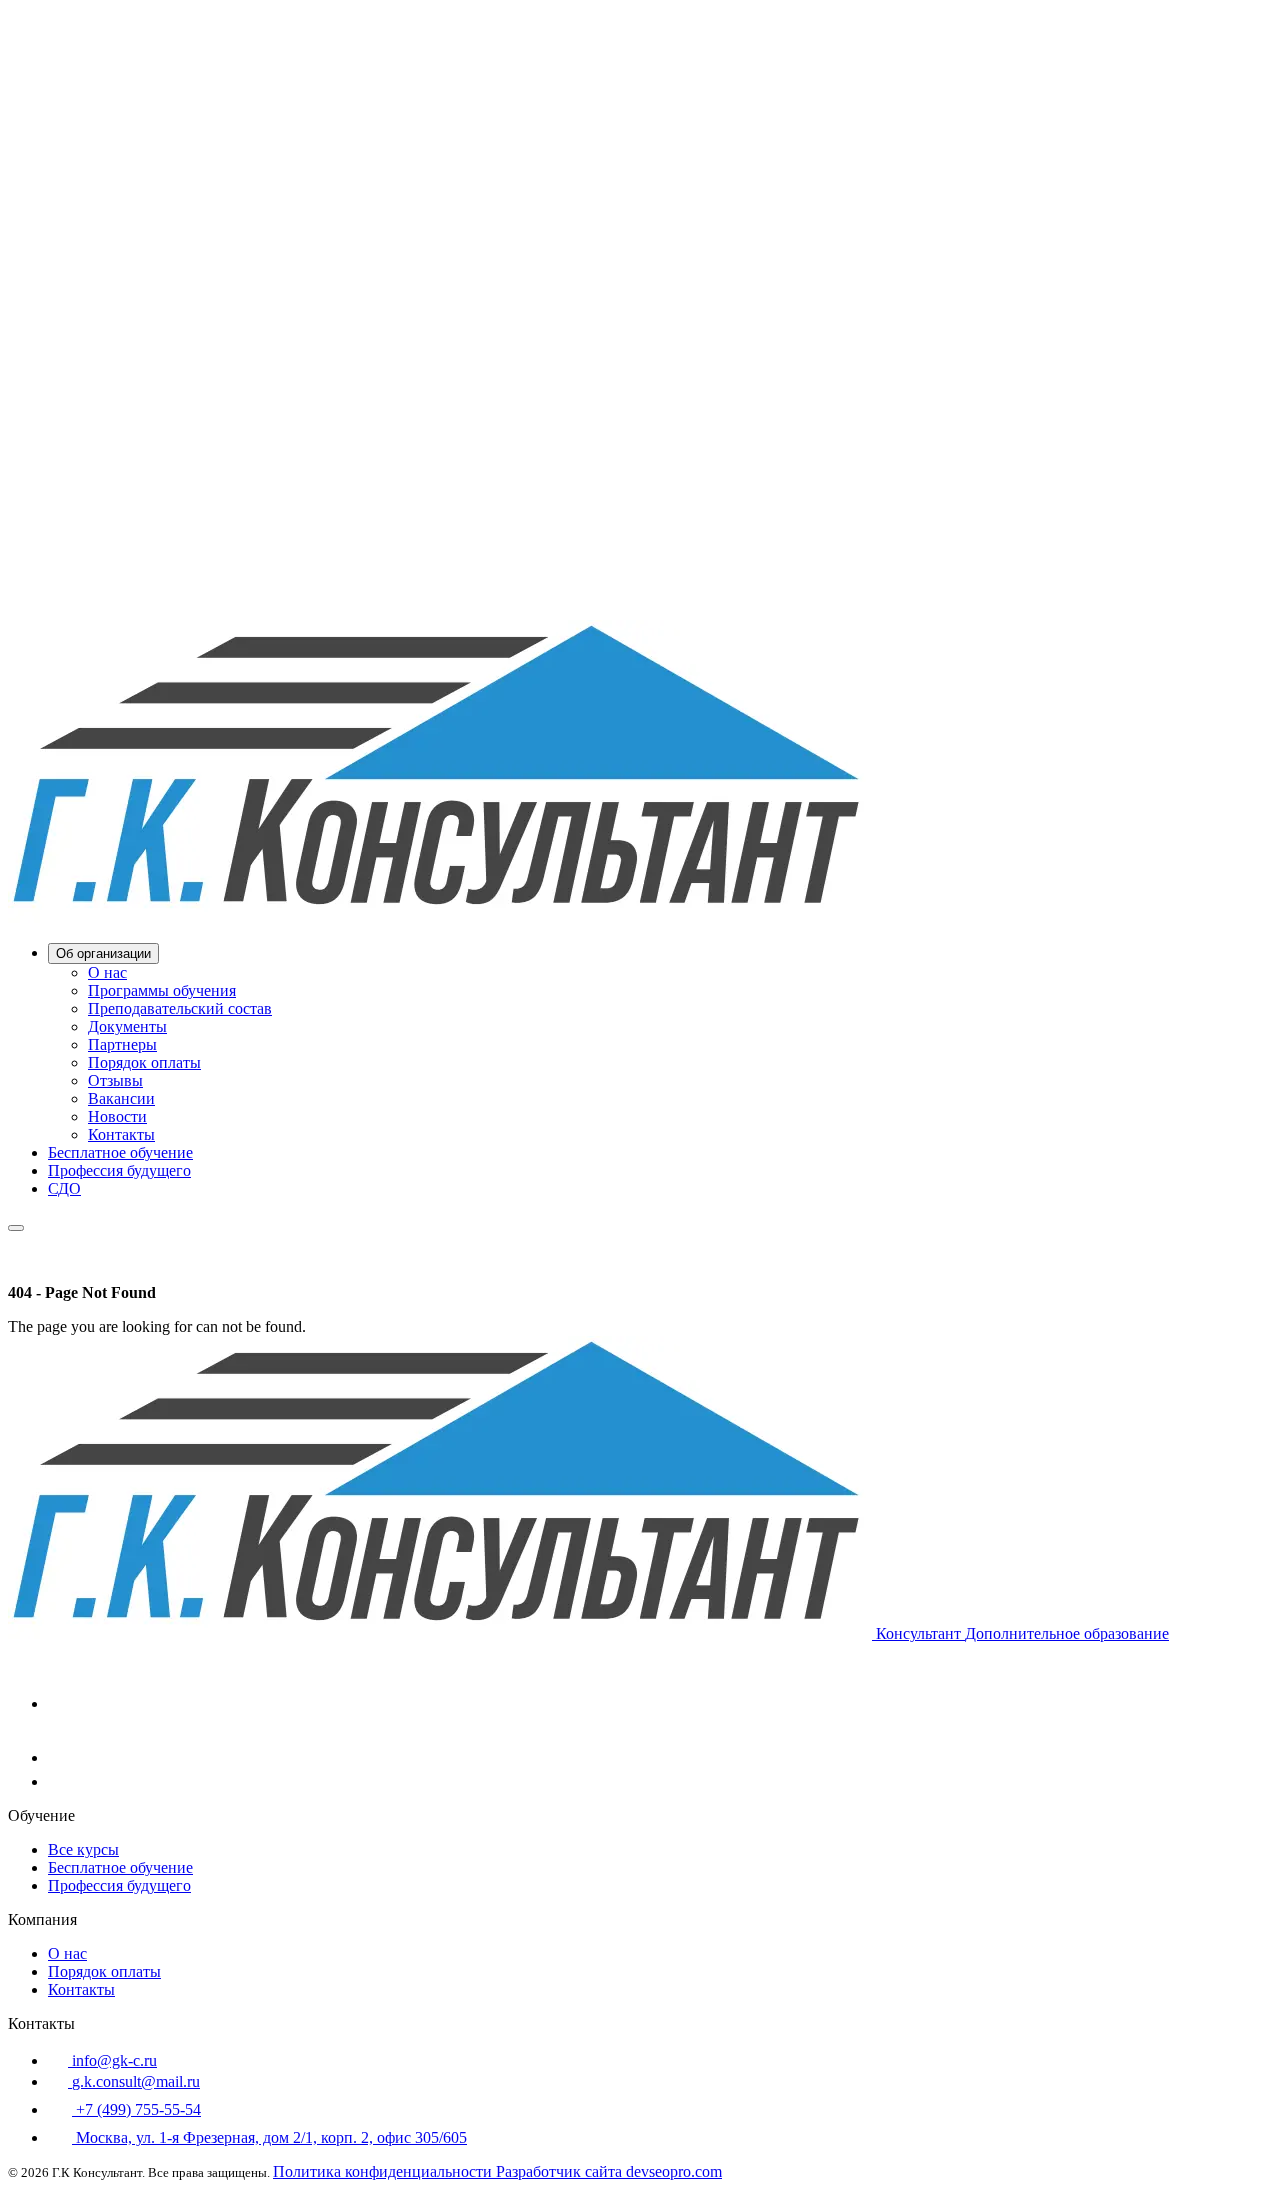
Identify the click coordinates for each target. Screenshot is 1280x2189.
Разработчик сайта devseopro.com (609, 2171)
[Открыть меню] (16, 1228)
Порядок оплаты (144, 1062)
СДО (64, 1188)
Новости (117, 1116)
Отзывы (115, 1080)
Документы (127, 1026)
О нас (107, 972)
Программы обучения (162, 990)
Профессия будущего (119, 1170)
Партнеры (122, 1044)
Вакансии (121, 1098)
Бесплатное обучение (120, 1152)
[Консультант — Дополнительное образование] (440, 917)
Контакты (121, 1134)
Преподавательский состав (180, 1008)
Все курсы (83, 1849)
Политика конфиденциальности (384, 2171)
